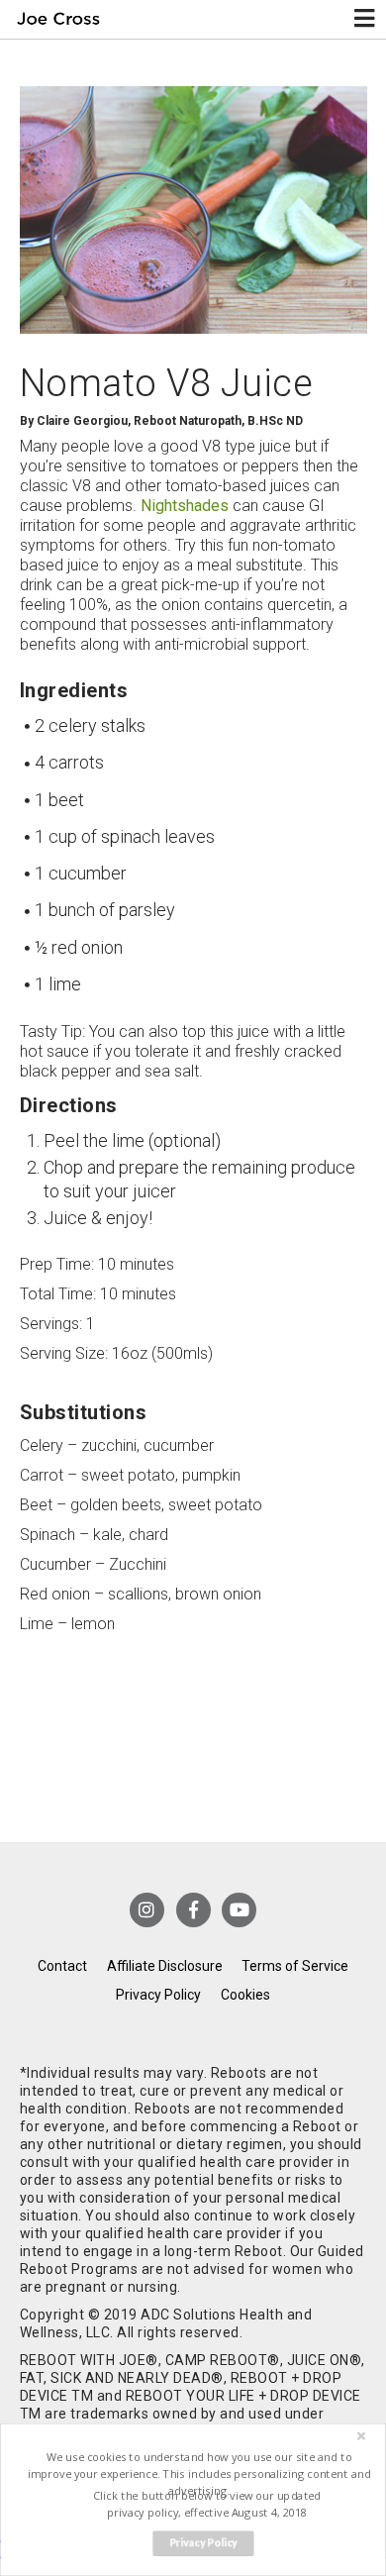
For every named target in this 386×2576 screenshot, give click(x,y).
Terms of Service (295, 1966)
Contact (62, 1966)
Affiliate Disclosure (165, 1966)
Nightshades (185, 506)
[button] (198, 2473)
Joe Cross (58, 19)
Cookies (245, 1995)
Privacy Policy (158, 1995)
